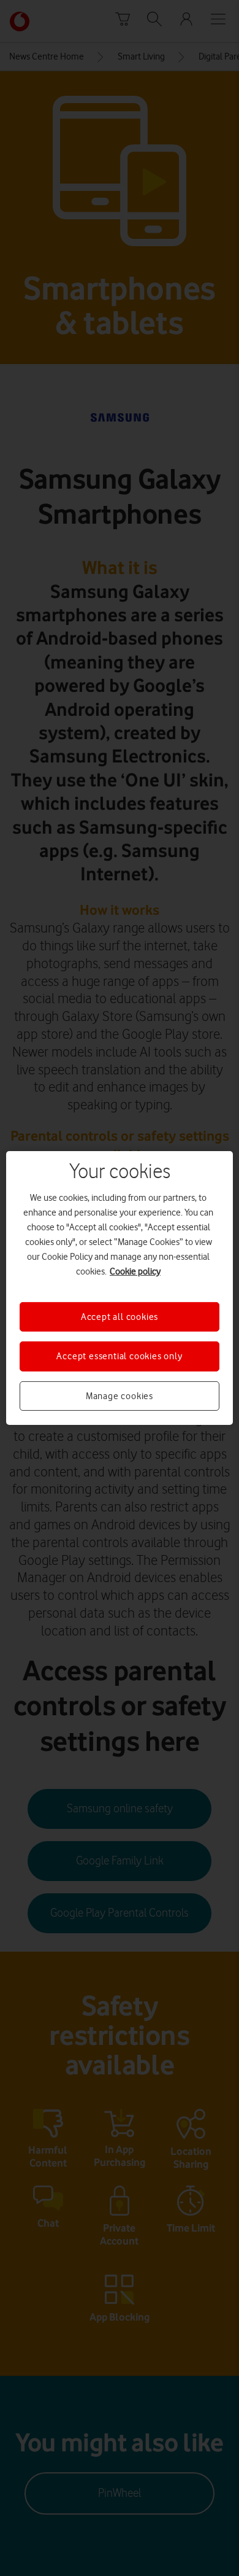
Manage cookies (120, 1396)
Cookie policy (135, 1271)
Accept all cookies (120, 1317)
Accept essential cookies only (119, 1356)
